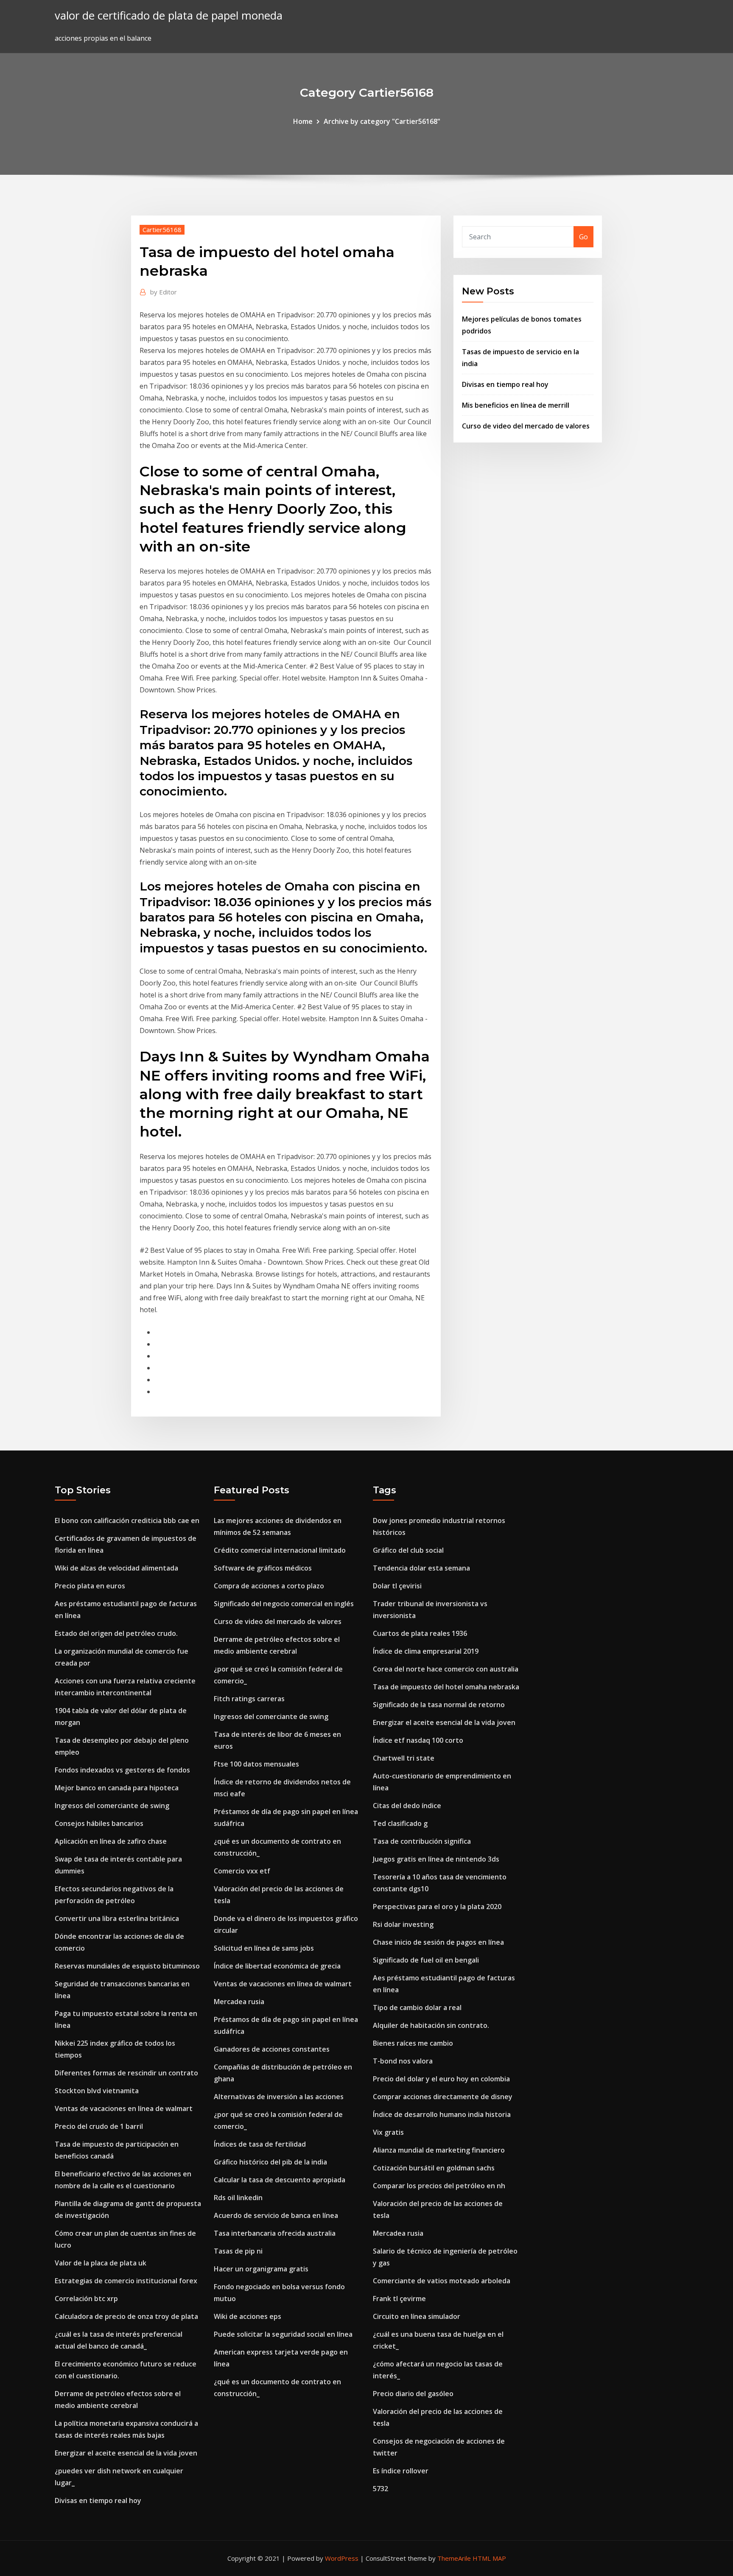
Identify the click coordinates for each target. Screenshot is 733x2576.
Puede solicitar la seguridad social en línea (283, 2334)
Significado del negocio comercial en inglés (284, 1604)
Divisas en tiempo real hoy (505, 384)
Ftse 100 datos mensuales (256, 1764)
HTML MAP (489, 2558)
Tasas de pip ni (238, 2251)
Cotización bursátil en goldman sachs (434, 2168)
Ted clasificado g (400, 1823)
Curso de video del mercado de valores (526, 426)
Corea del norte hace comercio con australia (446, 1669)
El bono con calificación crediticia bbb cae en (127, 1520)
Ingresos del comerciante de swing (112, 1806)
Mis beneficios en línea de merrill (516, 405)
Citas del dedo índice (407, 1806)
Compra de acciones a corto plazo (269, 1586)
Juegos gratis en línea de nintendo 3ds (436, 1859)
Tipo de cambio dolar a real (417, 2008)
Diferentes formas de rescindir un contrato (126, 2073)
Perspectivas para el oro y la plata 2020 (437, 1907)
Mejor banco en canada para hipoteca (117, 1788)
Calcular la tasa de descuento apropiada (280, 2180)
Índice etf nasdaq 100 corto (418, 1740)
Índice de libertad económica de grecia (277, 1966)
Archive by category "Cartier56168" (382, 121)
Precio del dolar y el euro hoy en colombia (441, 2079)
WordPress (342, 2558)
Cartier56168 (162, 230)
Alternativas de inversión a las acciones (279, 2097)
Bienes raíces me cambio (413, 2043)
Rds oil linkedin (238, 2198)
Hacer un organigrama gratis (261, 2269)
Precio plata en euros (90, 1586)
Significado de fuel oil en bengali (426, 1960)
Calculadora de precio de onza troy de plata (126, 2316)
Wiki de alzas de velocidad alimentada (116, 1568)
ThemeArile (454, 2558)
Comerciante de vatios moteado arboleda (442, 2281)
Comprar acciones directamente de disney (443, 2097)
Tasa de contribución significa (422, 1841)
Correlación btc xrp (86, 2299)
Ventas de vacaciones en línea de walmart (124, 2108)
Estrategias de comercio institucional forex (126, 2281)
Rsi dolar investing (403, 1924)
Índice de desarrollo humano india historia (442, 2114)
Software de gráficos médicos (263, 1568)
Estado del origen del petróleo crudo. (116, 1633)
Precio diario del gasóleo (413, 2394)
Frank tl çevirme (399, 2299)
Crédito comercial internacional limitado (280, 1550)
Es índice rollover (401, 2471)
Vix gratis (388, 2132)
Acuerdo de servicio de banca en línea (276, 2215)
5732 (380, 2489)
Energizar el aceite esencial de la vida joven (126, 2453)
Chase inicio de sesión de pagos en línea (438, 1942)
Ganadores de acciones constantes (272, 2049)
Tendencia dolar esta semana (421, 1568)
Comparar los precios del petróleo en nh (439, 2186)
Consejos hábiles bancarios (99, 1823)
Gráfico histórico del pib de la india (270, 2162)
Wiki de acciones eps (248, 2316)
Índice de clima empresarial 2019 (426, 1651)
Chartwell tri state (404, 1758)
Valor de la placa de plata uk (101, 2263)
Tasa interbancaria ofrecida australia (275, 2233)
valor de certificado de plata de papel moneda (169, 15)
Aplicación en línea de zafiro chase (111, 1841)
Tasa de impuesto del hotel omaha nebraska (446, 1687)
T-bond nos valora (403, 2061)
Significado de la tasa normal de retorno (439, 1705)
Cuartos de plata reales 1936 (420, 1633)
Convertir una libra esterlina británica (117, 1918)
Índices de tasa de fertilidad (260, 2144)
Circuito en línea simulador (417, 2316)
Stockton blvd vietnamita (97, 2091)
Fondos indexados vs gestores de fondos (122, 1770)
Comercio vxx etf (242, 1871)
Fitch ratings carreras (249, 1699)
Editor (164, 292)
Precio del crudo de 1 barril (99, 2126)
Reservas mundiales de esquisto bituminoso (127, 1966)
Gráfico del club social (408, 1550)
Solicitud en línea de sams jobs (264, 1948)
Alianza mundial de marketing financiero (439, 2150)
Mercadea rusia (239, 2002)
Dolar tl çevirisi (397, 1586)
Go (583, 237)
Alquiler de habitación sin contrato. (431, 2025)
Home (303, 121)
